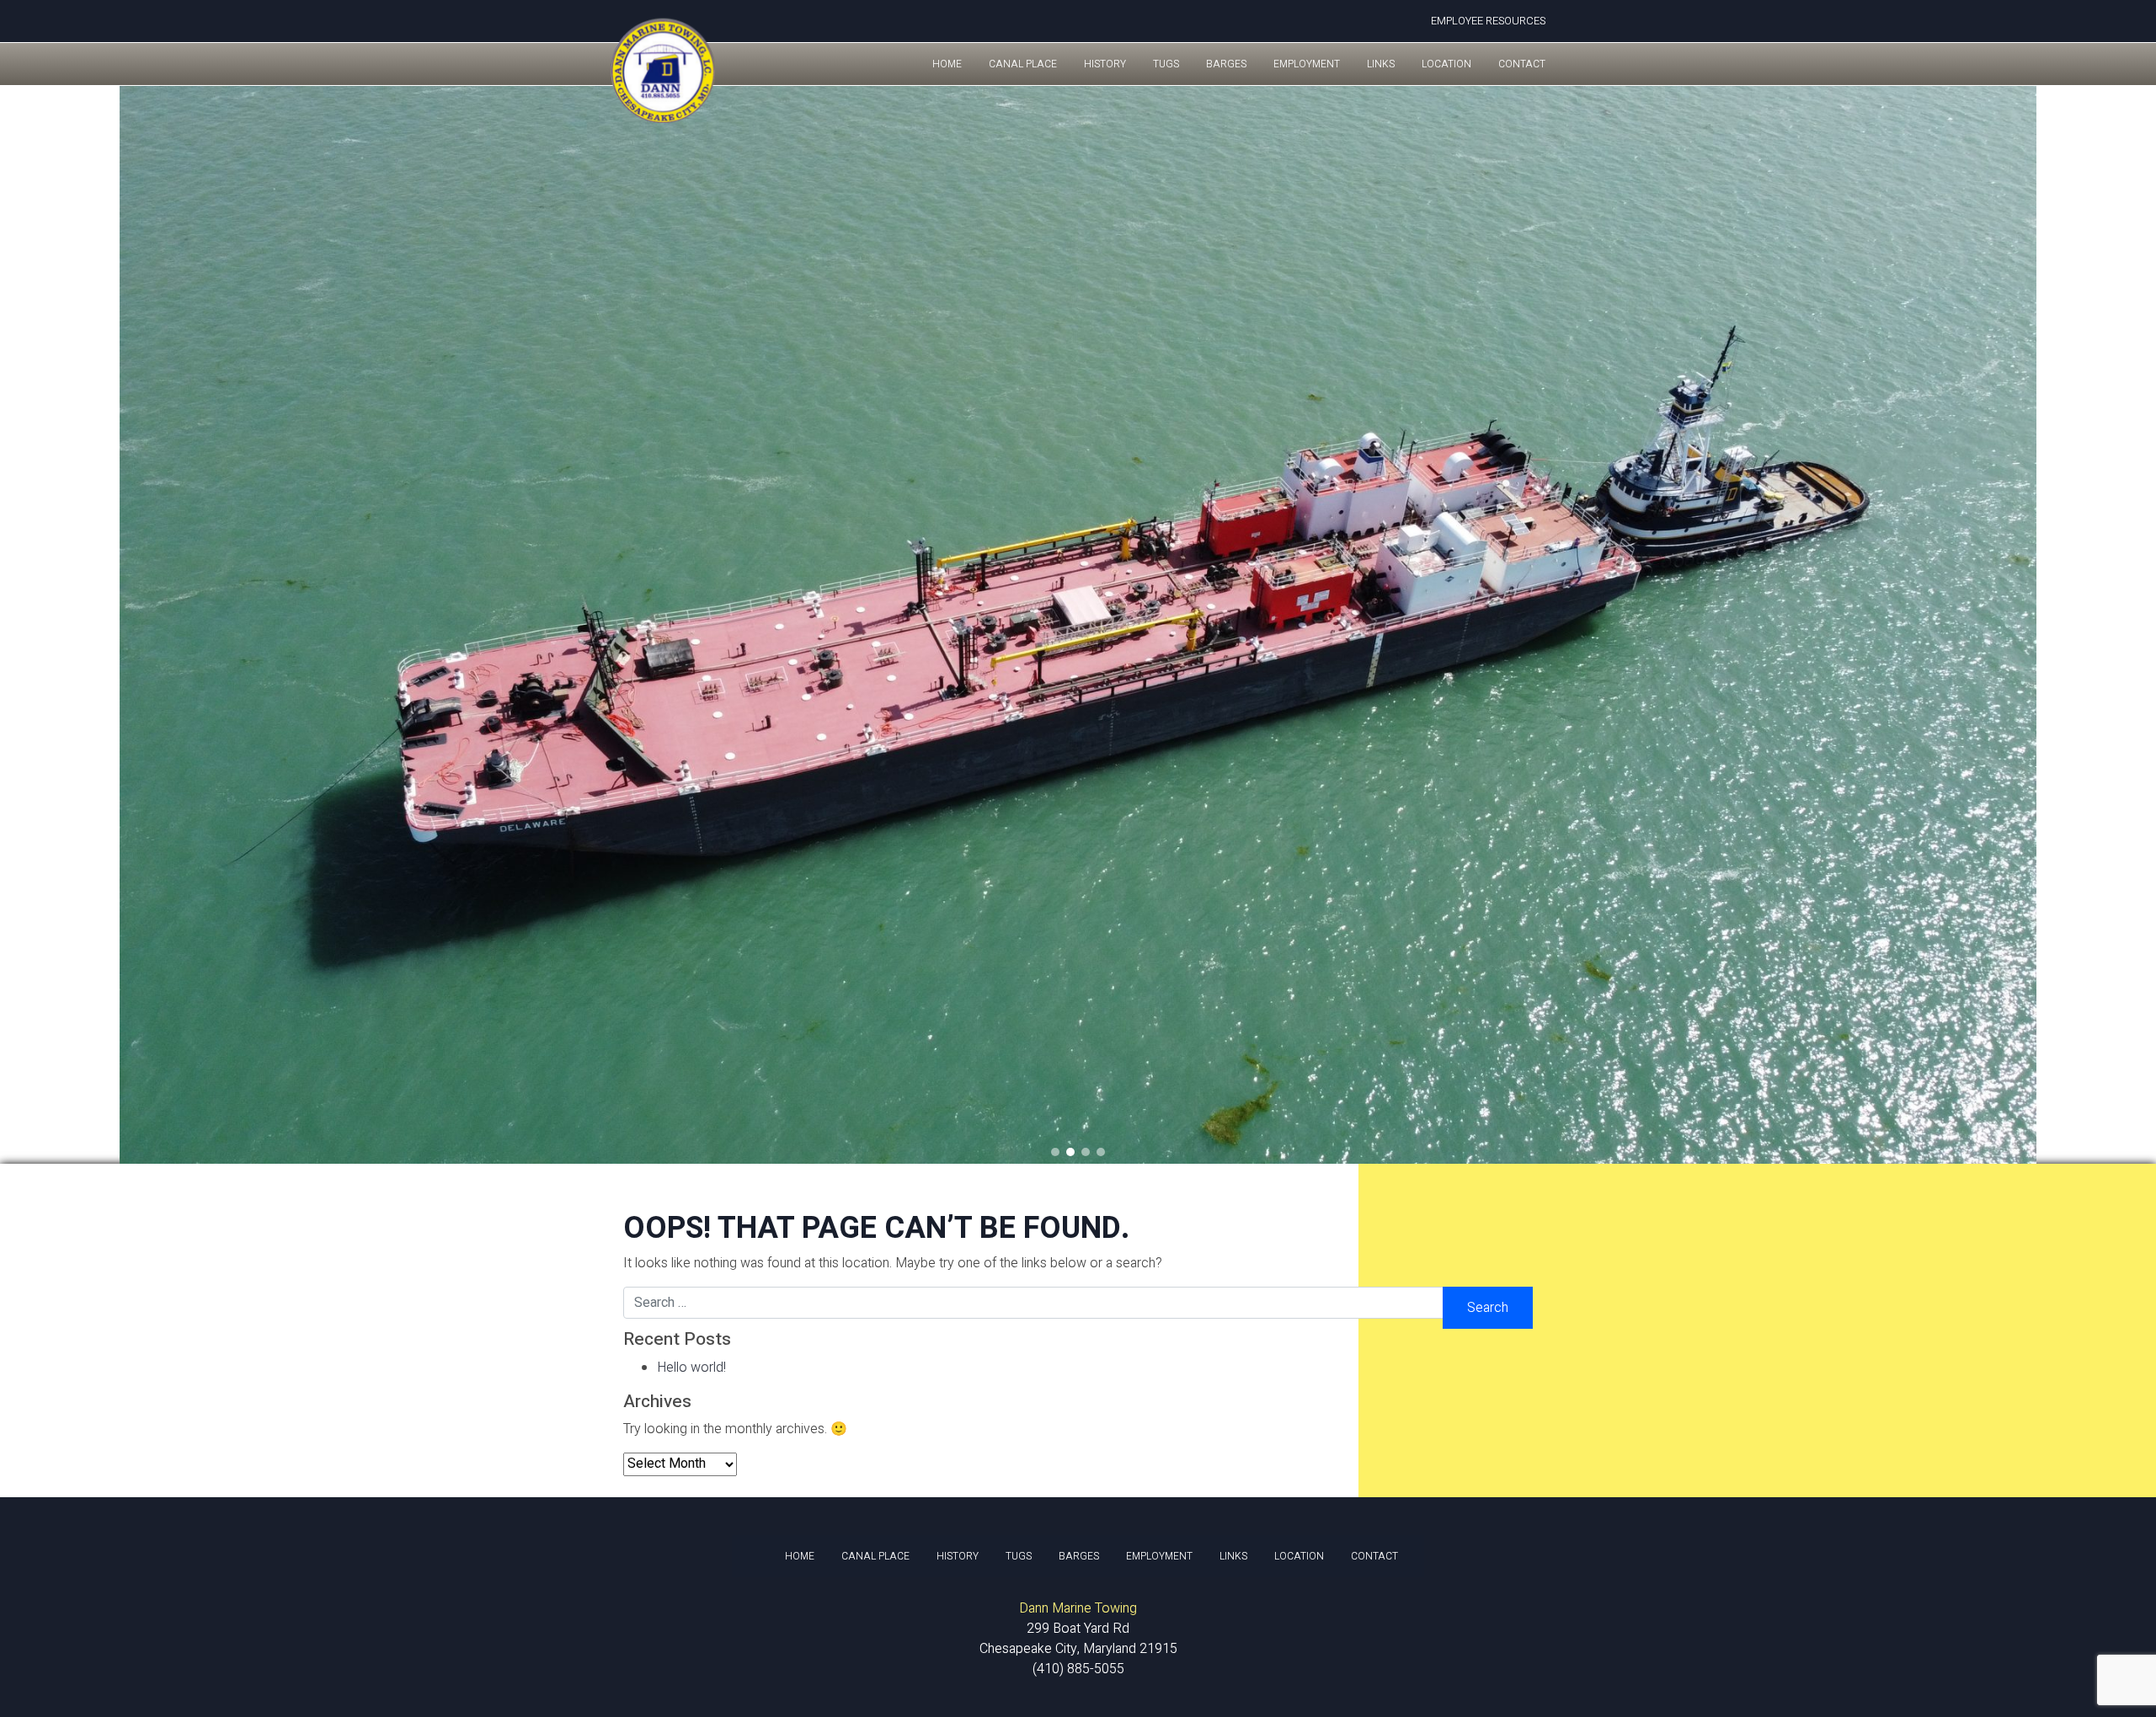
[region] (1078, 625)
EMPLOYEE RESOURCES (1488, 21)
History (1105, 64)
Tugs (1166, 64)
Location (1446, 64)
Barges (1226, 64)
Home (947, 64)
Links (1381, 64)
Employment (1307, 64)
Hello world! (691, 1368)
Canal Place (1023, 64)
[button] (18, 625)
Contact (1522, 64)
